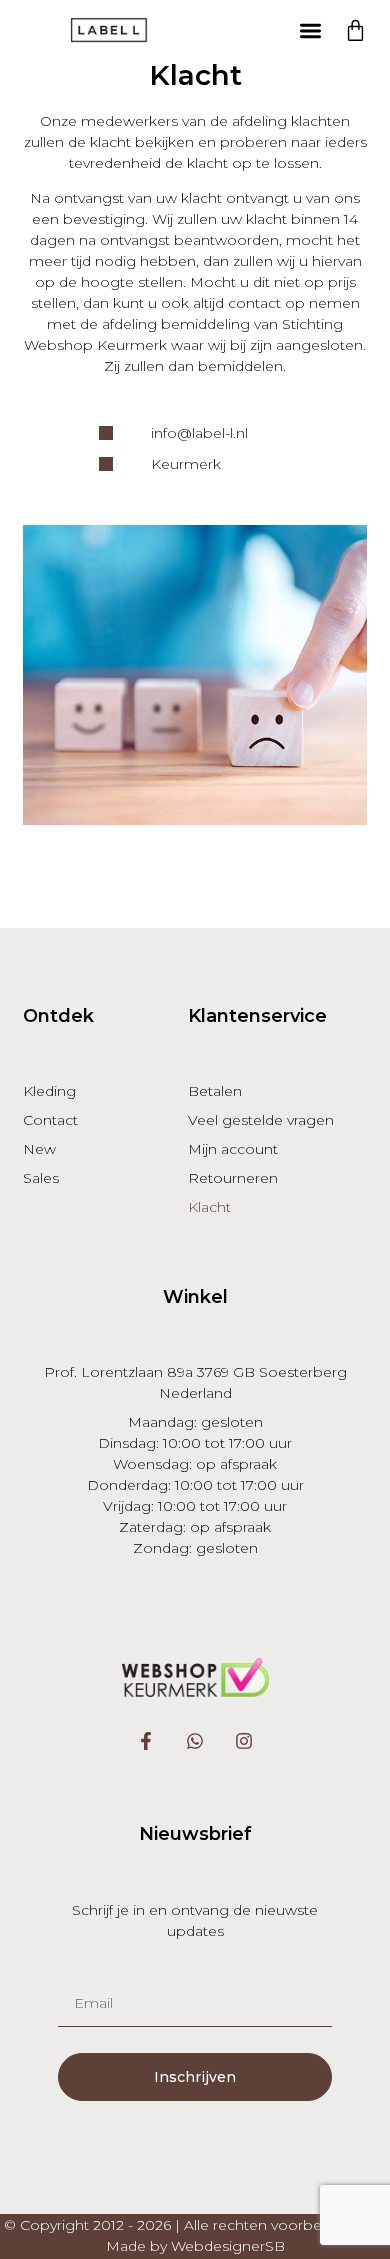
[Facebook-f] (146, 1741)
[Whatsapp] (195, 1741)
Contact (50, 1120)
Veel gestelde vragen (261, 1120)
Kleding (49, 1091)
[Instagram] (243, 1741)
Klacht (209, 1207)
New (39, 1149)
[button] (311, 30)
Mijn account (233, 1149)
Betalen (215, 1091)
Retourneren (233, 1178)
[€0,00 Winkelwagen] (355, 30)
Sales (41, 1178)
